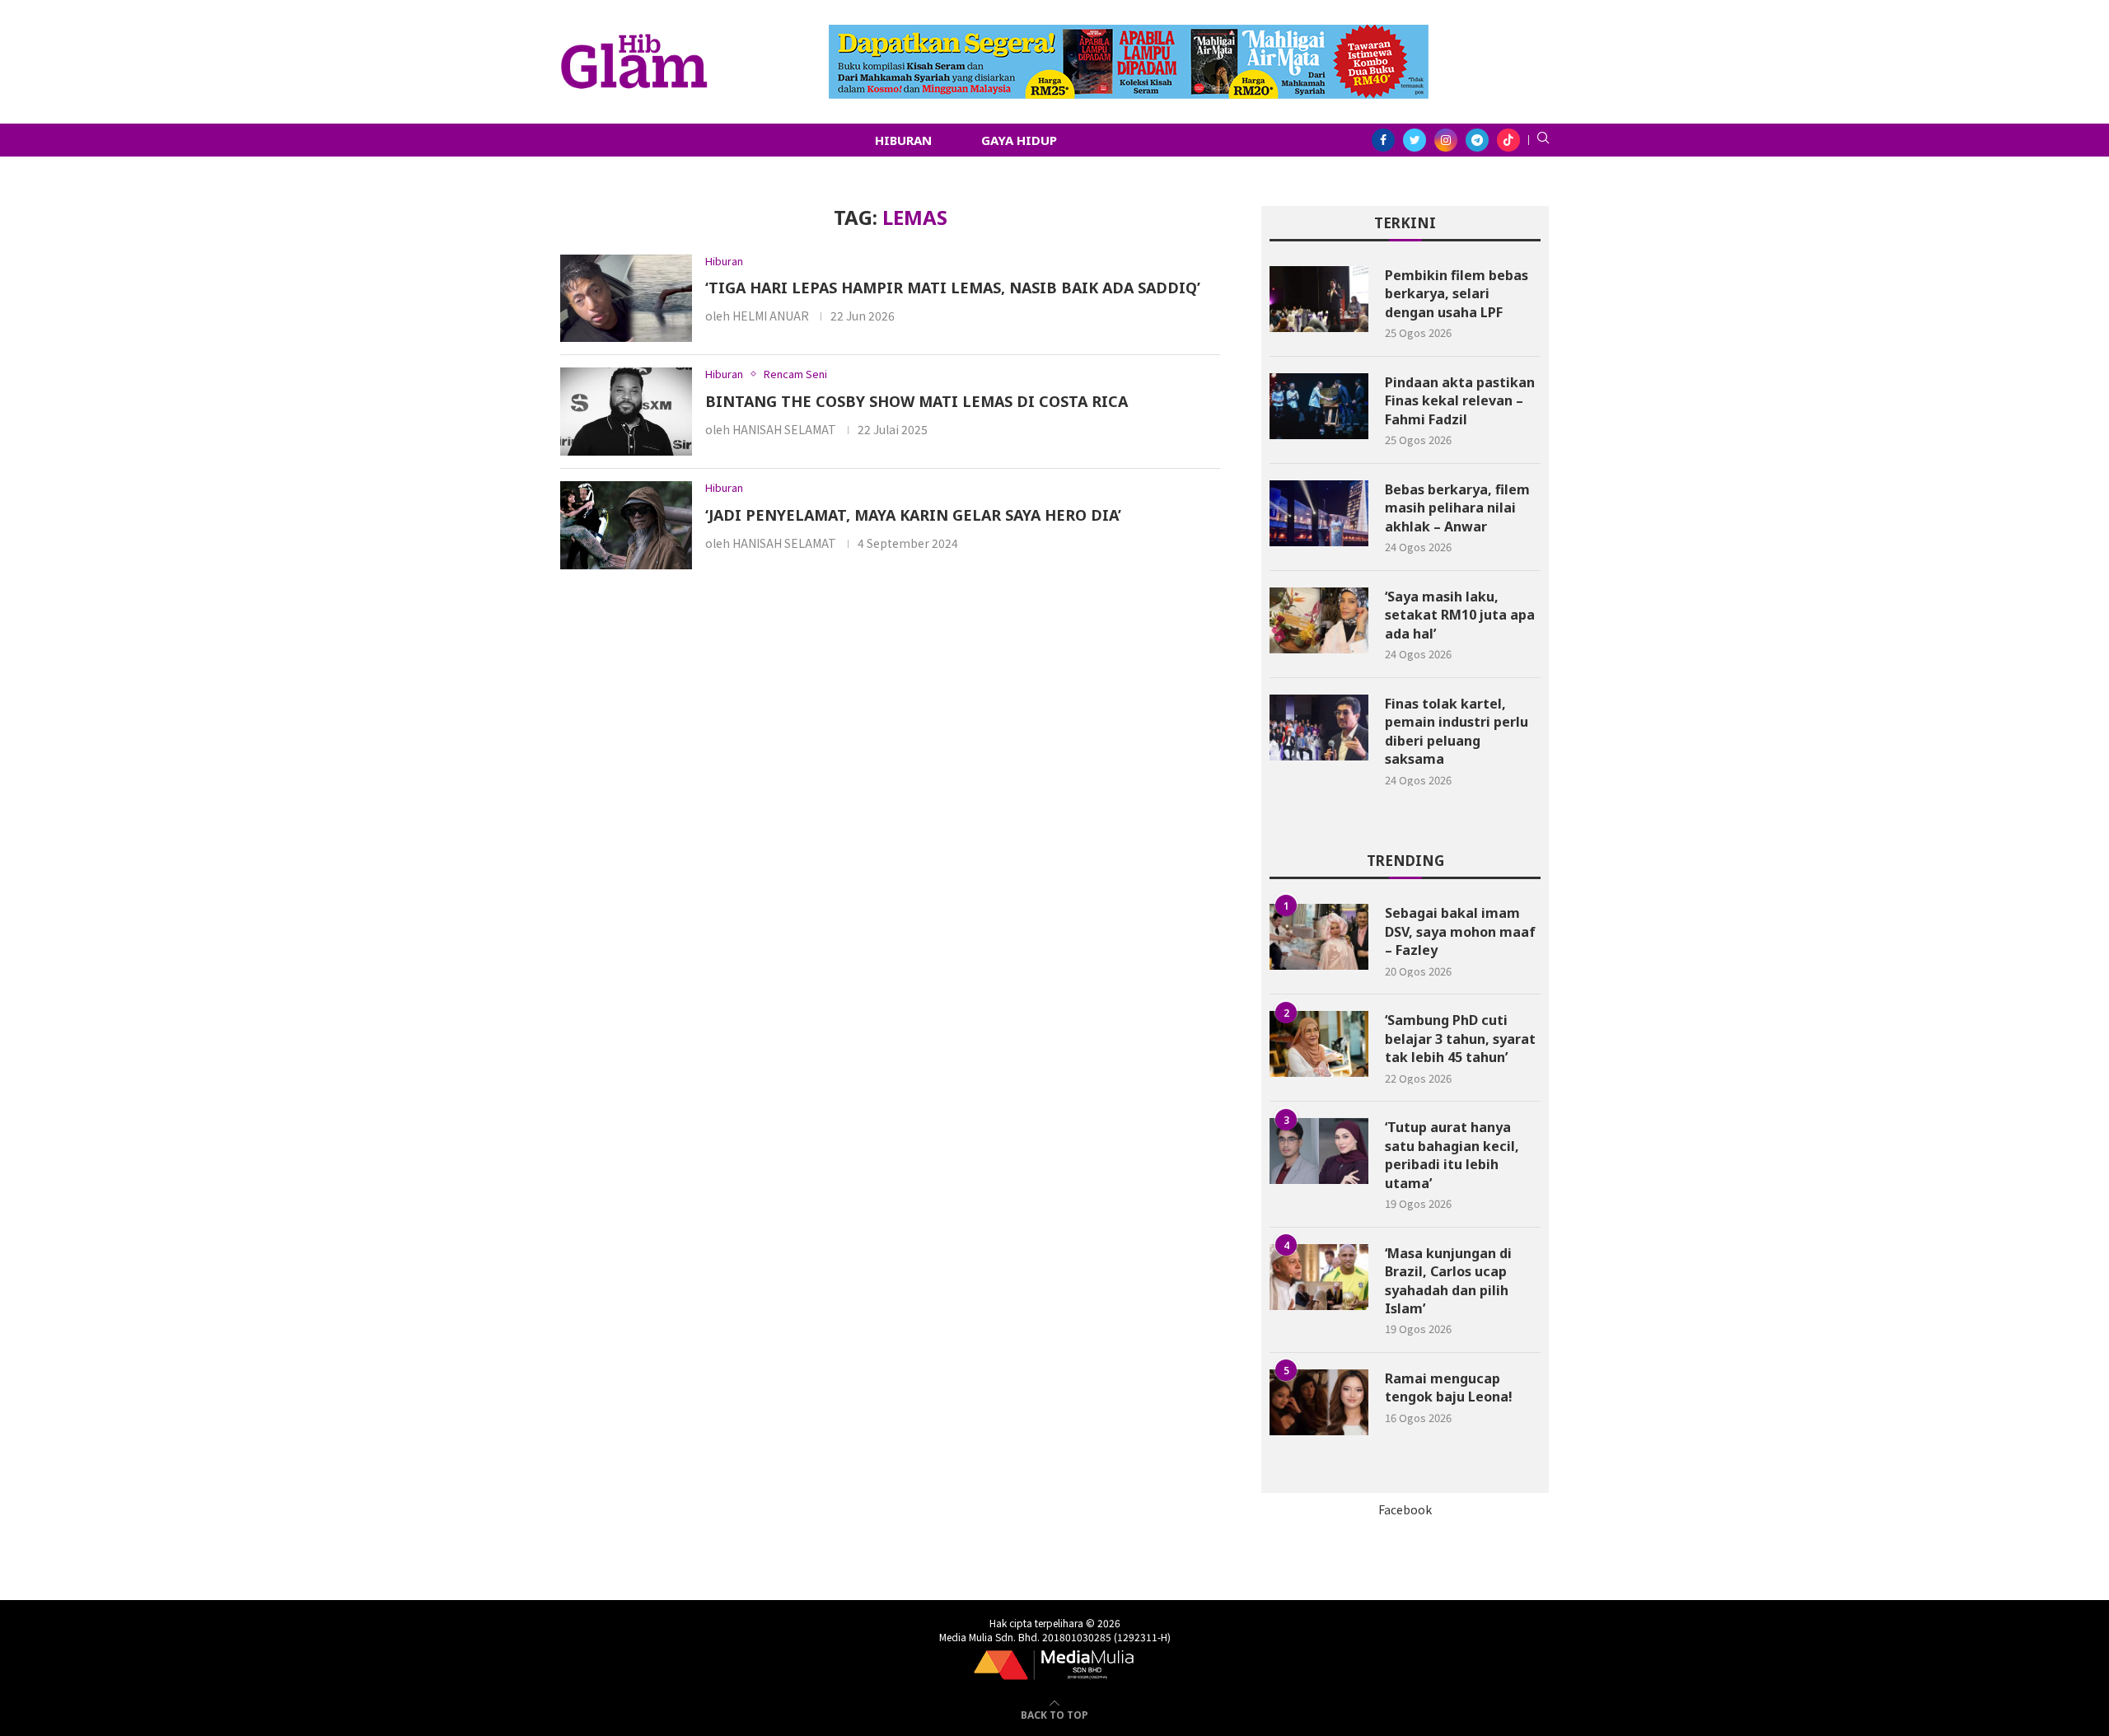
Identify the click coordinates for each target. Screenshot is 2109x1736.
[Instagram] (1446, 140)
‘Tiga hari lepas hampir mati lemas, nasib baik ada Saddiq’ (953, 288)
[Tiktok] (1508, 140)
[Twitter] (1415, 140)
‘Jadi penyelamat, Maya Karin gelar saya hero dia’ (913, 515)
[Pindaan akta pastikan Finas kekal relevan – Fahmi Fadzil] (1319, 406)
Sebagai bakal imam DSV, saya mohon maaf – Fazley (1460, 931)
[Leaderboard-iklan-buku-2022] (1129, 33)
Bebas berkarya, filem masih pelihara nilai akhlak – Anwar (1457, 508)
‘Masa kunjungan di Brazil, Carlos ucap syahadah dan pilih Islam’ (1448, 1281)
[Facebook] (1383, 140)
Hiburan (903, 140)
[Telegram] (1477, 140)
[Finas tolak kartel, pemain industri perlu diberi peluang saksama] (1319, 728)
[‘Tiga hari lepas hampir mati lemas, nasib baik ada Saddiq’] (626, 299)
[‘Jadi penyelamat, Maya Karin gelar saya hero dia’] (626, 525)
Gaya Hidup (1019, 140)
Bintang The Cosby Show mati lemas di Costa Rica (917, 401)
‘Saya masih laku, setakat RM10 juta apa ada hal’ (1460, 615)
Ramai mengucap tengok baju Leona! (1449, 1387)
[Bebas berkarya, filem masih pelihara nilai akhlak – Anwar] (1319, 513)
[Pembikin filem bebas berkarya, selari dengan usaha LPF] (1319, 299)
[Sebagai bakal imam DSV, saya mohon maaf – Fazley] (1319, 937)
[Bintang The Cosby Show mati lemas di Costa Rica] (626, 412)
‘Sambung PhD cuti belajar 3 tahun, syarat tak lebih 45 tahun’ (1460, 1039)
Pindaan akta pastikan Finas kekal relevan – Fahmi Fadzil (1460, 401)
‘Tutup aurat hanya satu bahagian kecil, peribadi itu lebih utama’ (1452, 1155)
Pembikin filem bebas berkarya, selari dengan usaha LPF (1457, 294)
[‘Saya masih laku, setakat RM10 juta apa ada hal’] (1319, 620)
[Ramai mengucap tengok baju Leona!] (1319, 1402)
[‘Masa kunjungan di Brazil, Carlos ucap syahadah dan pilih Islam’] (1319, 1277)
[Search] (1543, 140)
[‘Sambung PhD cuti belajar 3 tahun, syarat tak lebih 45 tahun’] (1319, 1044)
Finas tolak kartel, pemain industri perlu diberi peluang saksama (1457, 731)
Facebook (1405, 1509)
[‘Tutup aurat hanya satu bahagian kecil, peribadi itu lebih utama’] (1319, 1151)
